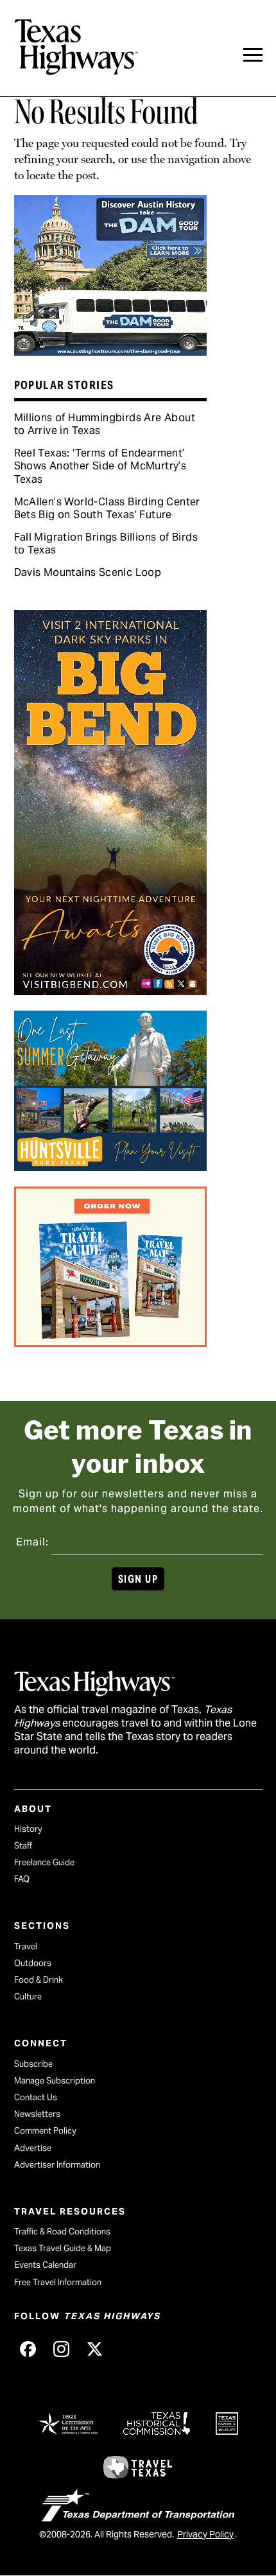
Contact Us (36, 2097)
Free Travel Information (58, 2282)
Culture (28, 1997)
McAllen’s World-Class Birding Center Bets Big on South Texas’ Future (107, 508)
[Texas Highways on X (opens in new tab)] (95, 2349)
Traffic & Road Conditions (62, 2232)
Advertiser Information (57, 2165)
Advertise (33, 2148)
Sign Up (138, 1579)
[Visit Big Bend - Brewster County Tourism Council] (110, 991)
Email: (32, 1542)
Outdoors (33, 1963)
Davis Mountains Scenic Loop (88, 572)
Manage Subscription (55, 2081)
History (28, 1829)
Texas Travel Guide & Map (63, 2248)
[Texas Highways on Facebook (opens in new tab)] (28, 2349)
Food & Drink (39, 1980)
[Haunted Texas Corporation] (110, 351)
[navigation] (253, 55)
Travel (26, 1946)
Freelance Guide (44, 1862)
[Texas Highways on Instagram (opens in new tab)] (62, 2349)
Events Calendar (45, 2265)
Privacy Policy (205, 2534)
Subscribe (33, 2064)
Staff (23, 1846)
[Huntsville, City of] (110, 1167)
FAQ (22, 1879)
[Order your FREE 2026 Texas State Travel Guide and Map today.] (110, 1343)
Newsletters (37, 2114)
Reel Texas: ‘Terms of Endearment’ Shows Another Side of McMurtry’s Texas (100, 466)
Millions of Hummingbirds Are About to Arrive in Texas (105, 424)
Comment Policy (45, 2131)
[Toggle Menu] (253, 55)
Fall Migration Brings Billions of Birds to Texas (106, 544)
